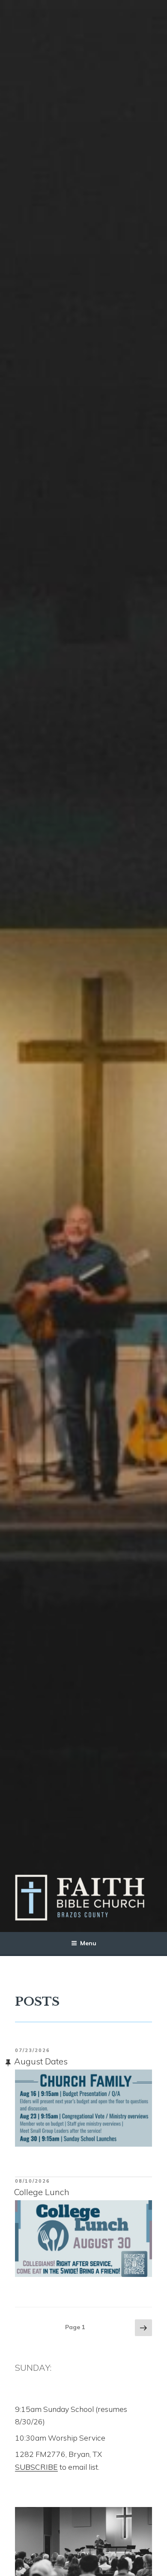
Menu (88, 1943)
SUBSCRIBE (36, 2467)
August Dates (41, 2061)
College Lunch (42, 2192)
